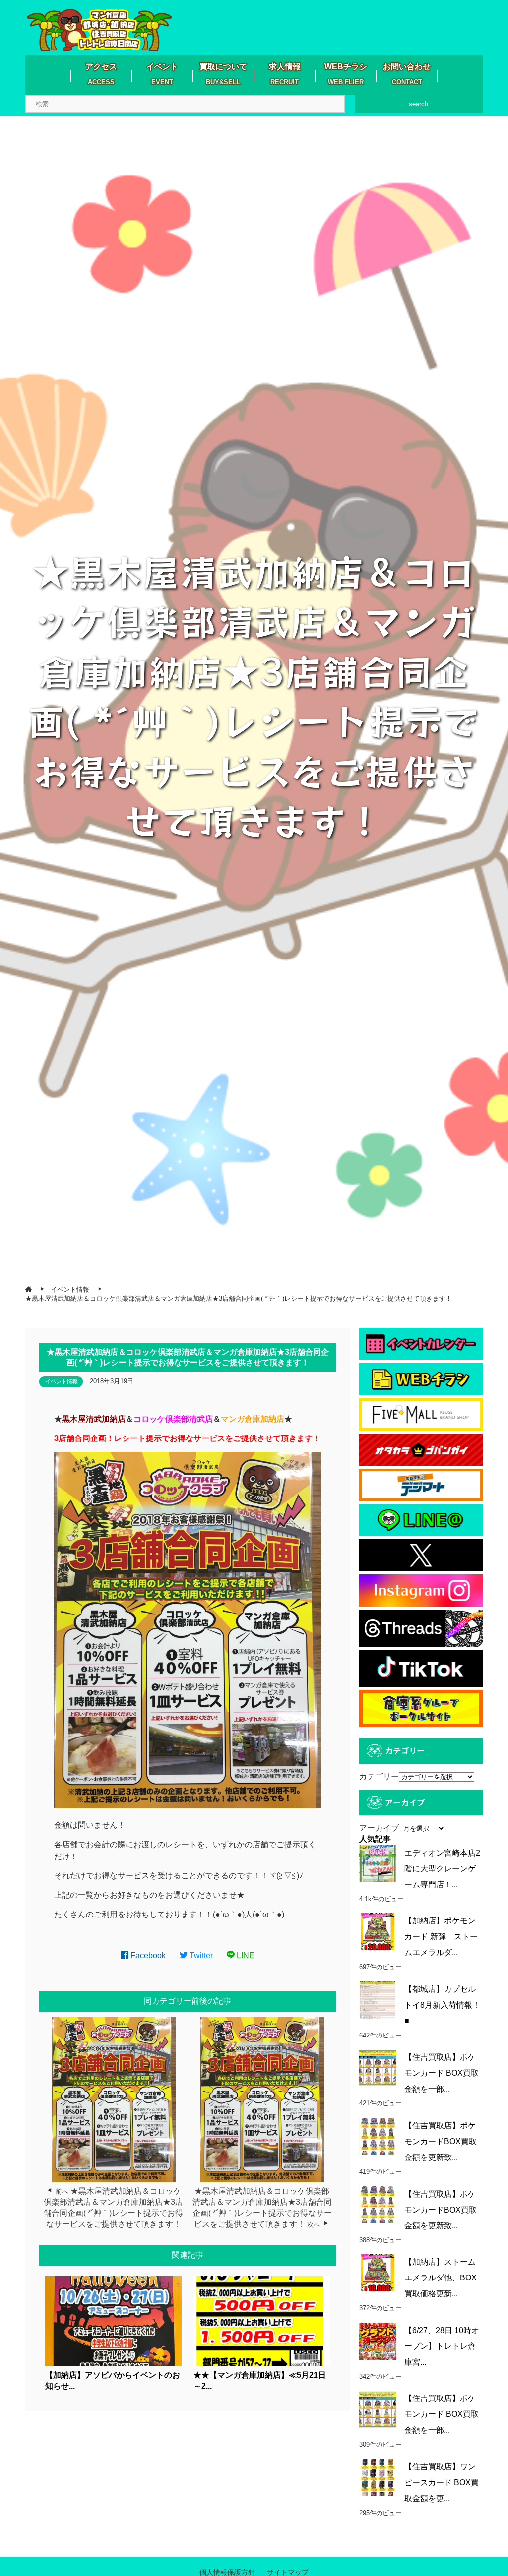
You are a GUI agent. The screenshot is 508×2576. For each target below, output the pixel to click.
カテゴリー (379, 1776)
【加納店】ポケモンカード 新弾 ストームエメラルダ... (441, 1937)
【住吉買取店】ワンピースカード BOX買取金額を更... (442, 2483)
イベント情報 (62, 1381)
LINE (245, 1955)
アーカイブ (379, 1828)
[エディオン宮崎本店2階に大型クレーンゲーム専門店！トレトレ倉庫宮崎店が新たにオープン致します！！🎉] (378, 1864)
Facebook (147, 1955)
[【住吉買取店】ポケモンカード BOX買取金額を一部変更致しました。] (378, 2068)
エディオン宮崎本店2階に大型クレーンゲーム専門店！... (442, 1869)
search (418, 104)
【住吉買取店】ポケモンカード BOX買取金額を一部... (442, 2073)
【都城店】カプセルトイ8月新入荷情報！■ (442, 2005)
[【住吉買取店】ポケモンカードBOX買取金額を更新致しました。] (378, 2136)
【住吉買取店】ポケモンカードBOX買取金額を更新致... (441, 2141)
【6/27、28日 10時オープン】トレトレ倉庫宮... (442, 2346)
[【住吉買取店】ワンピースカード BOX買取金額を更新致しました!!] (378, 2478)
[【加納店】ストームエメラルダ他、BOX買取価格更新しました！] (378, 2273)
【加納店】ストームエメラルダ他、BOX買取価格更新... (441, 2278)
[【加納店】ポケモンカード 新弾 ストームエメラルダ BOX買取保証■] (378, 1932)
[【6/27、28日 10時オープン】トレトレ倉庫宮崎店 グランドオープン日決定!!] (378, 2341)
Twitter (200, 1955)
